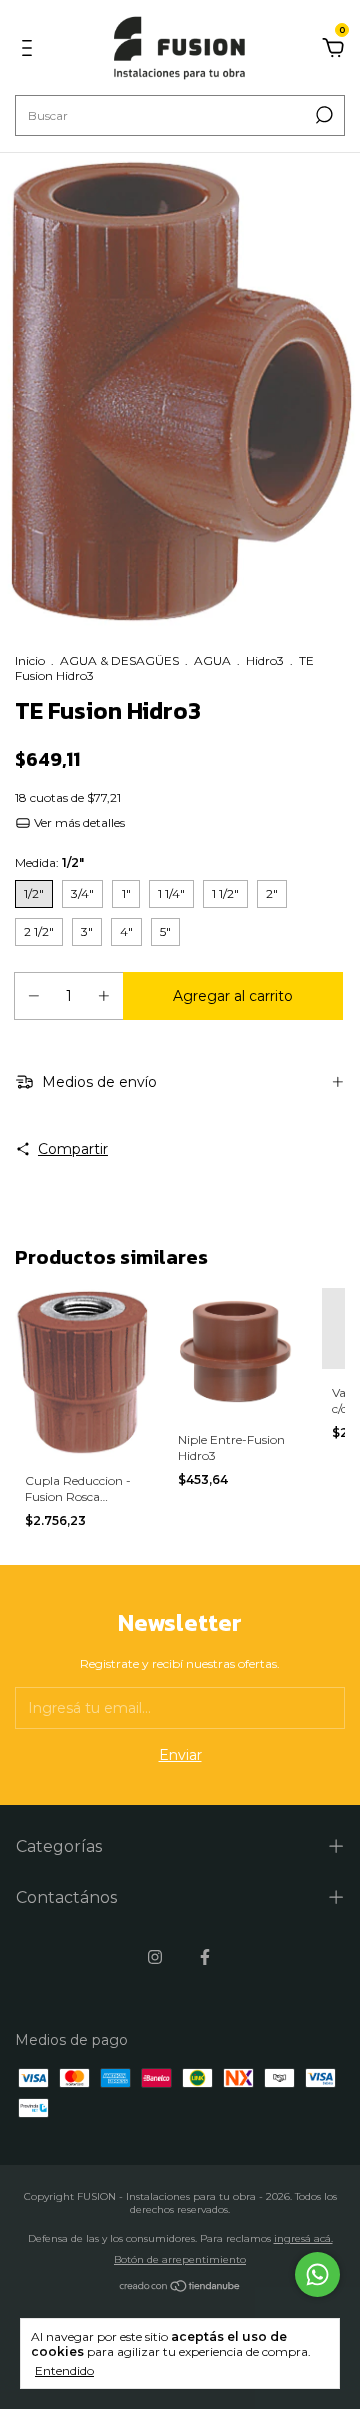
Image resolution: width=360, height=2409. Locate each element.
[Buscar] (322, 115)
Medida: (49, 862)
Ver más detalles (78, 822)
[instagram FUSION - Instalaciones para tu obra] (155, 1957)
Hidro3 (265, 660)
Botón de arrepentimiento (180, 2259)
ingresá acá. (303, 2238)
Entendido (64, 2370)
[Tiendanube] (180, 2288)
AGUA (212, 660)
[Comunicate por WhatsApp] (317, 2274)
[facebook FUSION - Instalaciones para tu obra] (205, 1957)
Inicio (30, 660)
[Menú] (30, 51)
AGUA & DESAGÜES (119, 660)
